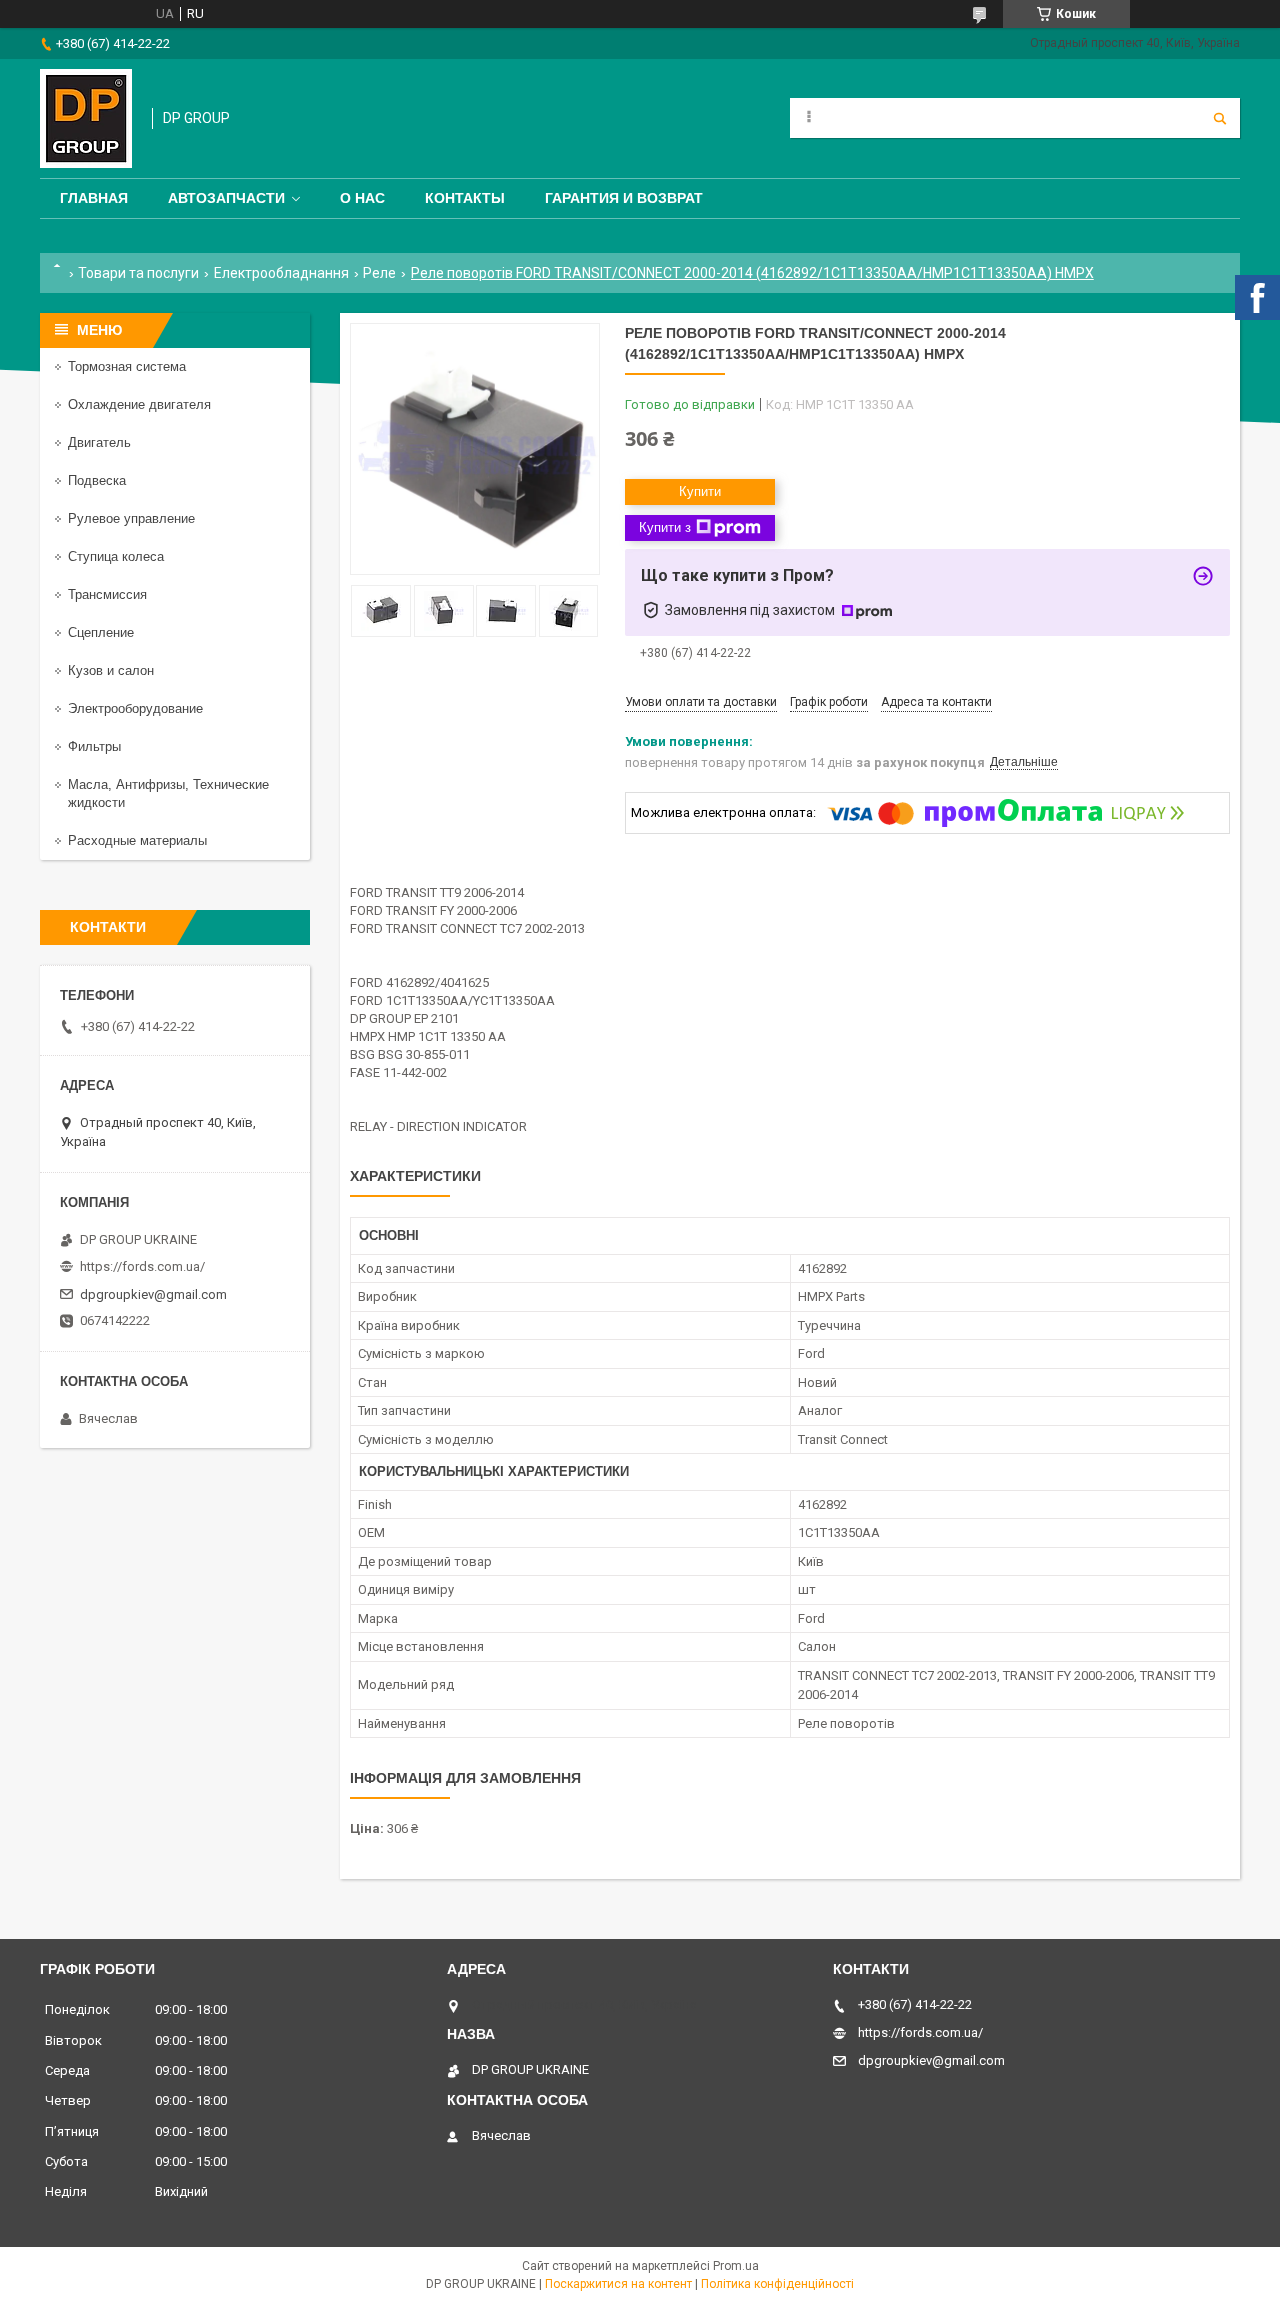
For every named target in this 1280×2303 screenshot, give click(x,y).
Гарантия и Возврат (624, 198)
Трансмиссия (107, 594)
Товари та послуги (138, 273)
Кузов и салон (111, 670)
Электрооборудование (135, 708)
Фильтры (94, 746)
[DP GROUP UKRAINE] (86, 118)
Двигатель (99, 442)
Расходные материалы (137, 840)
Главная (94, 198)
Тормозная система (127, 366)
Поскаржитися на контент (618, 2284)
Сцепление (101, 632)
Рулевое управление (131, 518)
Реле (379, 273)
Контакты (465, 198)
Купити (700, 491)
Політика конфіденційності (777, 2284)
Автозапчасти (226, 198)
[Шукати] (1220, 118)
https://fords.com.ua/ (142, 1266)
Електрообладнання (281, 273)
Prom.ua (736, 2266)
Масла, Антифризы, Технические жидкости (168, 793)
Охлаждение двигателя (139, 404)
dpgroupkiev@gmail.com (153, 1294)
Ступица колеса (116, 556)
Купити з (665, 527)
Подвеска (97, 480)
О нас (362, 198)
